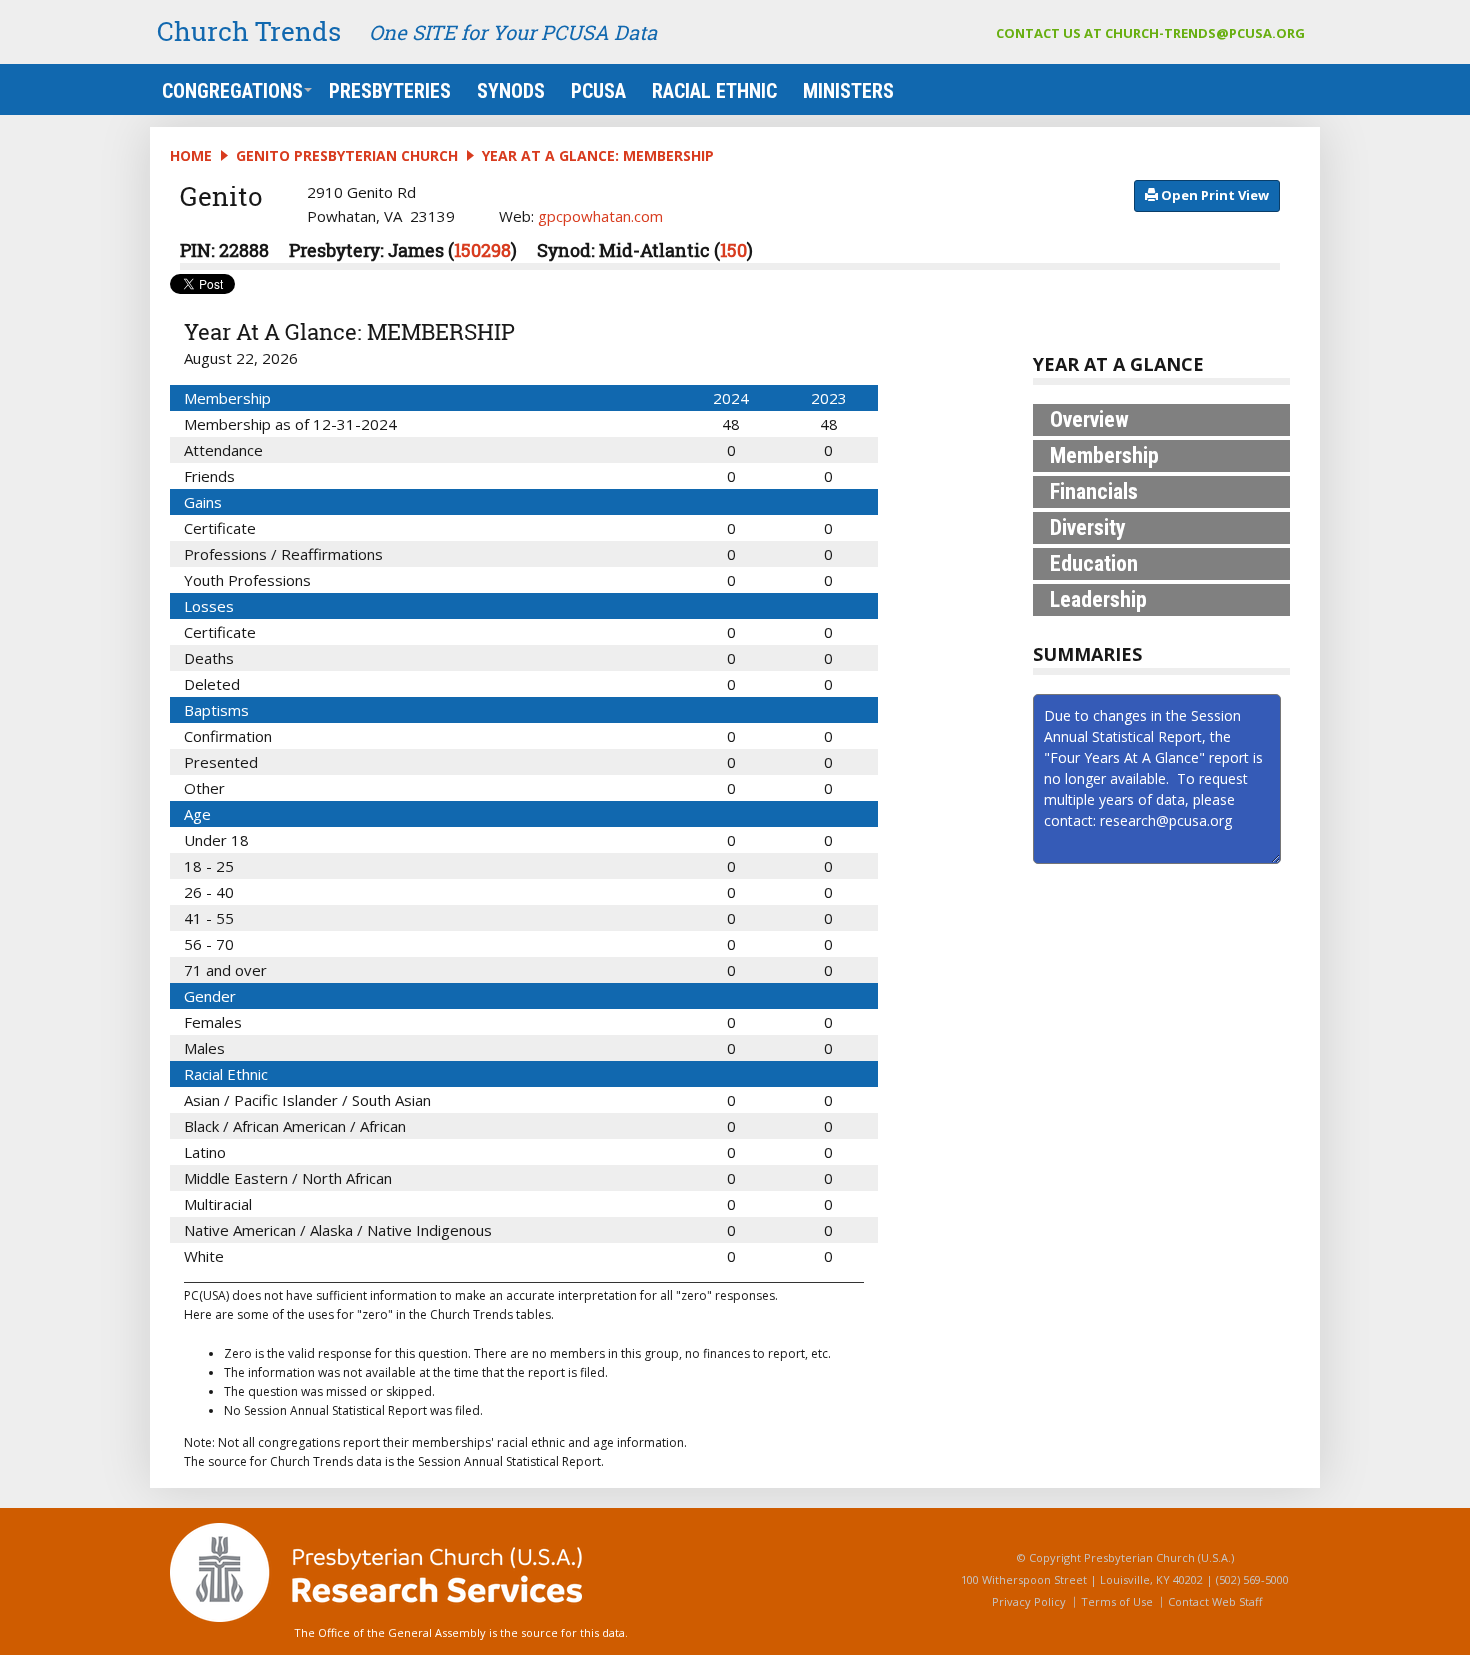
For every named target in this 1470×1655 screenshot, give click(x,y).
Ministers (848, 91)
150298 (482, 250)
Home (191, 155)
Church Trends (249, 31)
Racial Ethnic (714, 91)
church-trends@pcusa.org (1205, 33)
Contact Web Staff (1215, 1601)
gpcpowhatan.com (600, 216)
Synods (511, 91)
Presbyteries (390, 91)
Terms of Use (1117, 1601)
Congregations (232, 91)
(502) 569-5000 (1252, 1579)
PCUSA (598, 91)
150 (733, 250)
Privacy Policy (1029, 1601)
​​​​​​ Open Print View (1213, 195)
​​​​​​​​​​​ (1213, 195)
